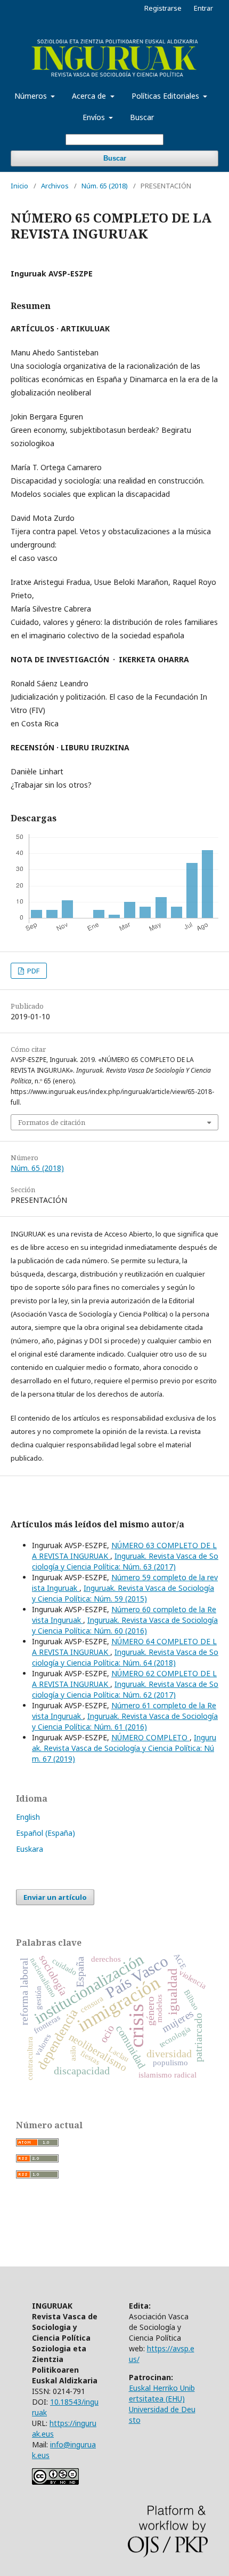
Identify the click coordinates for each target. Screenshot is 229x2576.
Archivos (55, 186)
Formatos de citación (52, 1122)
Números (32, 96)
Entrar (203, 8)
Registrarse (163, 8)
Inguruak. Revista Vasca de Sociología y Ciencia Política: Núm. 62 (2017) (125, 1689)
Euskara (30, 1849)
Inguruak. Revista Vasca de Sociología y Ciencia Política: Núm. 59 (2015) (123, 1593)
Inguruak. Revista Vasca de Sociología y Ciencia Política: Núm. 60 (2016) (125, 1625)
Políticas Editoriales (166, 96)
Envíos (95, 117)
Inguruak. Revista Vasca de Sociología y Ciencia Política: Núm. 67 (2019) (124, 1748)
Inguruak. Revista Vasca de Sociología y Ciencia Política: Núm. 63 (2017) (125, 1561)
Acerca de (90, 96)
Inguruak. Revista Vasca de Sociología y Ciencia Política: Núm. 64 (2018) (125, 1657)
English (28, 1817)
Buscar (142, 117)
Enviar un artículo (55, 1897)
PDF (32, 971)
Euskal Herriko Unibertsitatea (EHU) (162, 2393)
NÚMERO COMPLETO (150, 1737)
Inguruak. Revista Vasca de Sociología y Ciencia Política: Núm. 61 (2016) (125, 1721)
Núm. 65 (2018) (105, 186)
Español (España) (46, 1833)
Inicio (19, 186)
